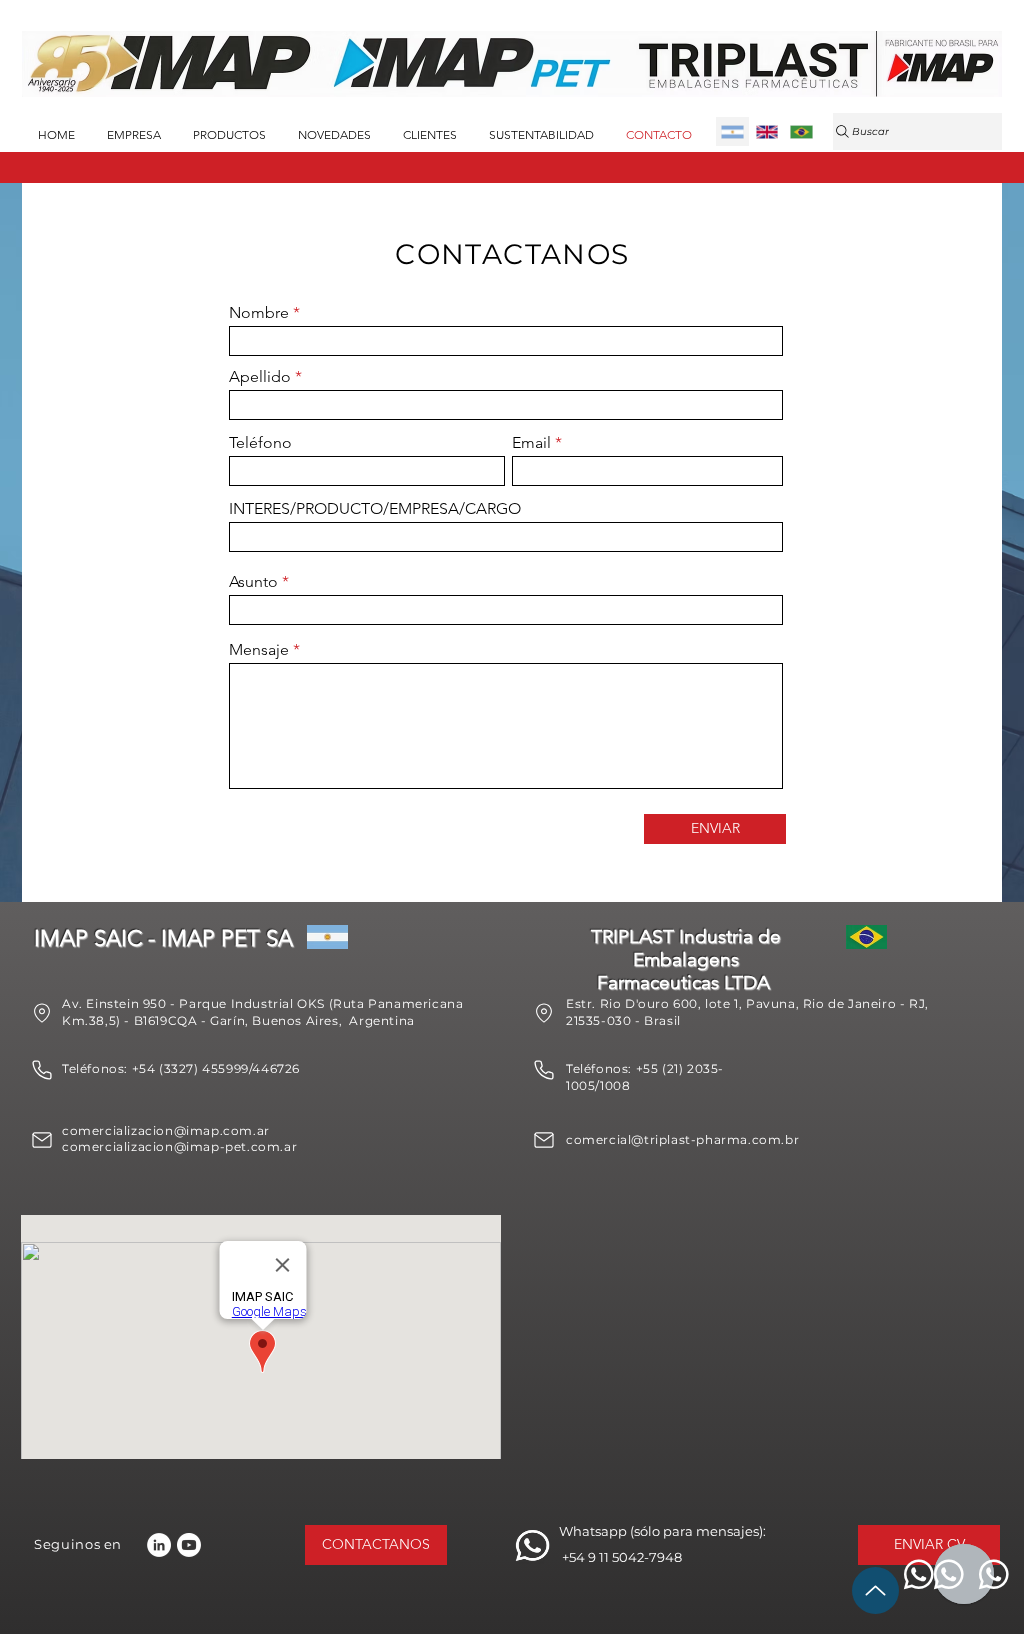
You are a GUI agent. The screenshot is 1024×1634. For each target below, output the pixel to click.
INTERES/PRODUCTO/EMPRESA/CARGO (375, 509)
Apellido (260, 377)
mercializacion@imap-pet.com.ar (187, 1146)
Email (531, 443)
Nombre (259, 313)
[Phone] (42, 1070)
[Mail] (42, 1140)
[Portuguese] (801, 131)
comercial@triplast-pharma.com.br (682, 1139)
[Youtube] (189, 1545)
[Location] (42, 1013)
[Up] (875, 1590)
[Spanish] (732, 131)
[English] (766, 131)
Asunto (253, 582)
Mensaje (259, 650)
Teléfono (260, 443)
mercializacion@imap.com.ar (174, 1130)
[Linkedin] (159, 1545)
